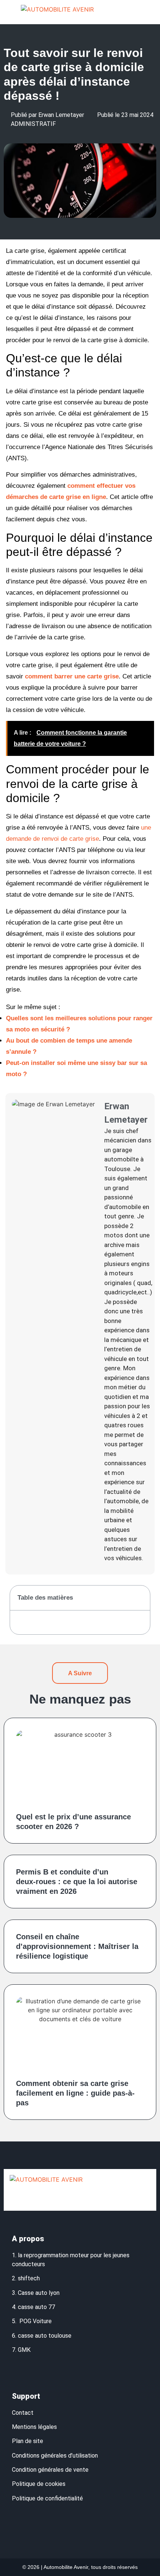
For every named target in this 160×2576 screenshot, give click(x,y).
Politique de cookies (39, 2484)
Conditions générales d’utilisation (55, 2456)
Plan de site (28, 2441)
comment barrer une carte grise (72, 676)
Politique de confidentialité (48, 2498)
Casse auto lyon (39, 2293)
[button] (144, 12)
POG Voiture (36, 2321)
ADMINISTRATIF (33, 124)
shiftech (29, 2278)
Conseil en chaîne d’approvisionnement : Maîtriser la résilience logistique (77, 1946)
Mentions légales (34, 2427)
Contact (23, 2413)
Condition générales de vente (50, 2470)
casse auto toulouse (45, 2336)
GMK (24, 2350)
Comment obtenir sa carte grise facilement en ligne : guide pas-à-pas (75, 2093)
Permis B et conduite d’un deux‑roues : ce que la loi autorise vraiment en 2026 (77, 1882)
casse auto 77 (36, 2307)
